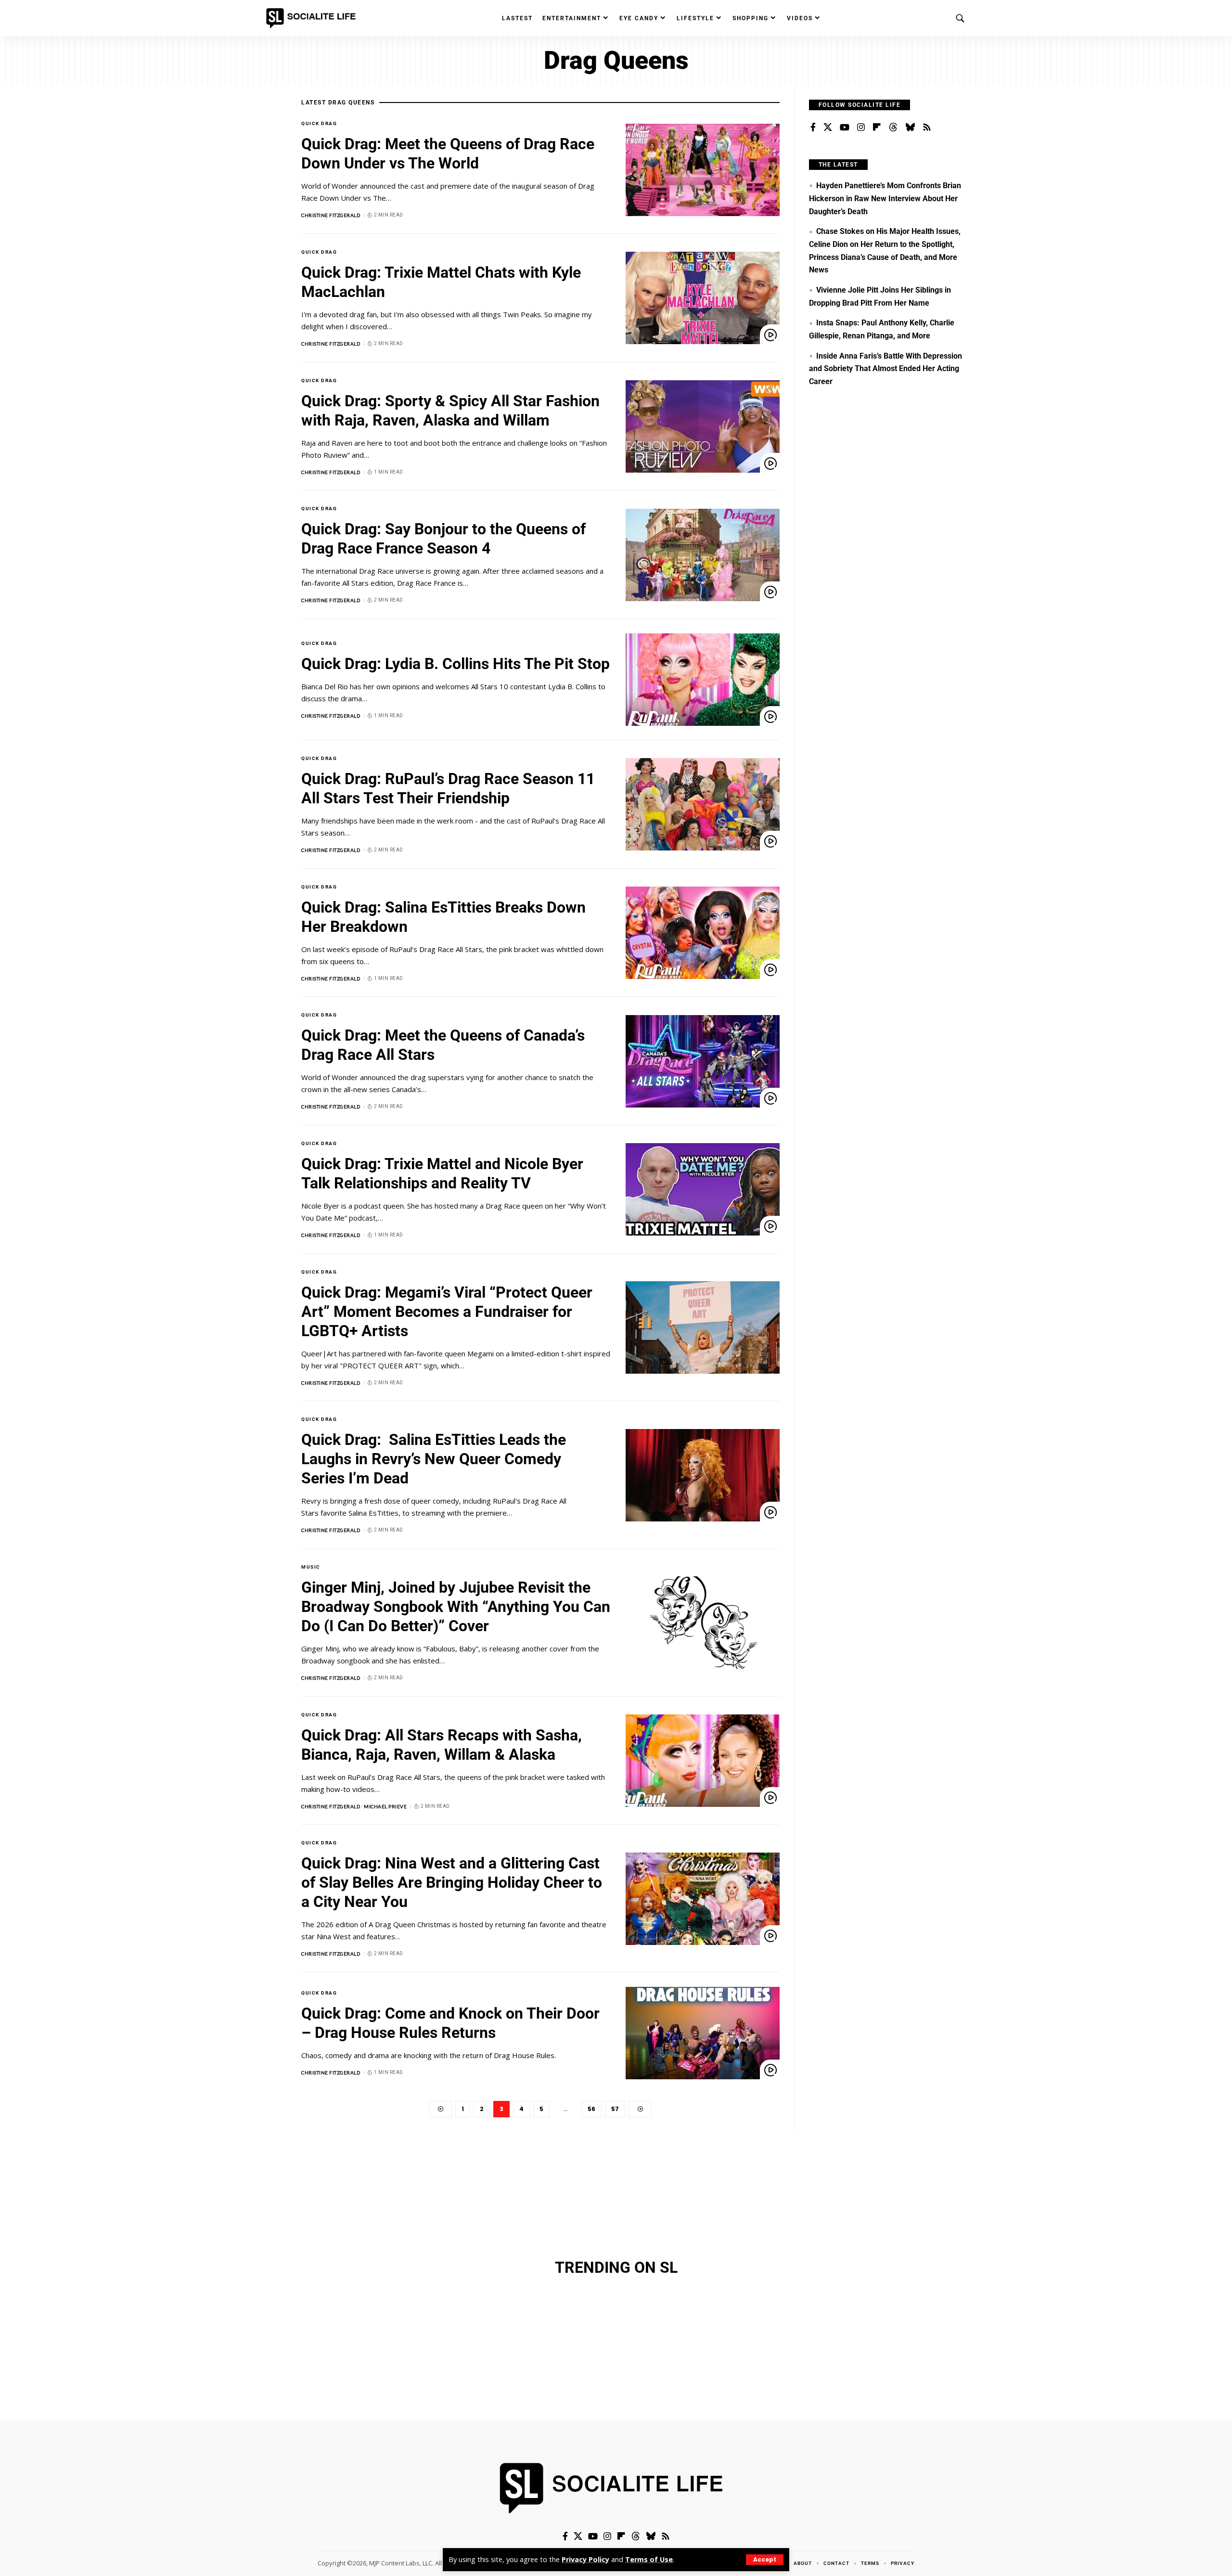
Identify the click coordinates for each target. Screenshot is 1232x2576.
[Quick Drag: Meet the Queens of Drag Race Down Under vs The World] (703, 170)
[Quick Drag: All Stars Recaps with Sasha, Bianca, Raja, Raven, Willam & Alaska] (703, 1761)
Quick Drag (319, 123)
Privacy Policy (585, 2559)
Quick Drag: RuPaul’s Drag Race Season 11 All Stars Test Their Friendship (448, 788)
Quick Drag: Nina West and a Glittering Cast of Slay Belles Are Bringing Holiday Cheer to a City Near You (452, 1882)
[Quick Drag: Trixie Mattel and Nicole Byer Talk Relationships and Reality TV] (703, 1189)
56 (591, 2109)
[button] (765, 2560)
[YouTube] (845, 128)
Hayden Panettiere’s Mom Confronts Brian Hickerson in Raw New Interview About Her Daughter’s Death (885, 198)
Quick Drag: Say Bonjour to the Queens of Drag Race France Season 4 (443, 539)
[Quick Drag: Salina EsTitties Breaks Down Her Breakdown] (703, 933)
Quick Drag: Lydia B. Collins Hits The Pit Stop (456, 664)
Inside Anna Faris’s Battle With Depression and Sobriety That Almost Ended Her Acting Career (885, 369)
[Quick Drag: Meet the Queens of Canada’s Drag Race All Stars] (703, 1061)
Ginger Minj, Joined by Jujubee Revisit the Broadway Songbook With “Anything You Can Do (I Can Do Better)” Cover (456, 1607)
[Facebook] (813, 128)
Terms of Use (649, 2559)
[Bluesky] (910, 128)
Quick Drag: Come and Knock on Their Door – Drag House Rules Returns (450, 2023)
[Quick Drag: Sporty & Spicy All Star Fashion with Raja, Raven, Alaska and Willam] (703, 426)
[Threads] (893, 128)
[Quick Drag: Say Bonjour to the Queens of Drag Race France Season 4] (703, 555)
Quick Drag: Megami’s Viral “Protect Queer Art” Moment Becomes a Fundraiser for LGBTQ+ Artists (447, 1312)
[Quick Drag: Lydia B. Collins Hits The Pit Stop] (703, 680)
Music (311, 1567)
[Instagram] (861, 128)
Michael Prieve (385, 1806)
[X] (828, 128)
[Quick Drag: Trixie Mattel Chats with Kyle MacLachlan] (703, 298)
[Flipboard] (877, 128)
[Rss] (927, 128)
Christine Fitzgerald (331, 215)
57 (615, 2109)
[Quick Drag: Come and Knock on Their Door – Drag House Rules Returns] (703, 2033)
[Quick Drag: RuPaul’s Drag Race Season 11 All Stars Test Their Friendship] (703, 804)
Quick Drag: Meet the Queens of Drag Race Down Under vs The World (448, 154)
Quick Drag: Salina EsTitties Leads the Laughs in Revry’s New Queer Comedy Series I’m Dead (434, 1459)
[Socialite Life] (313, 18)
